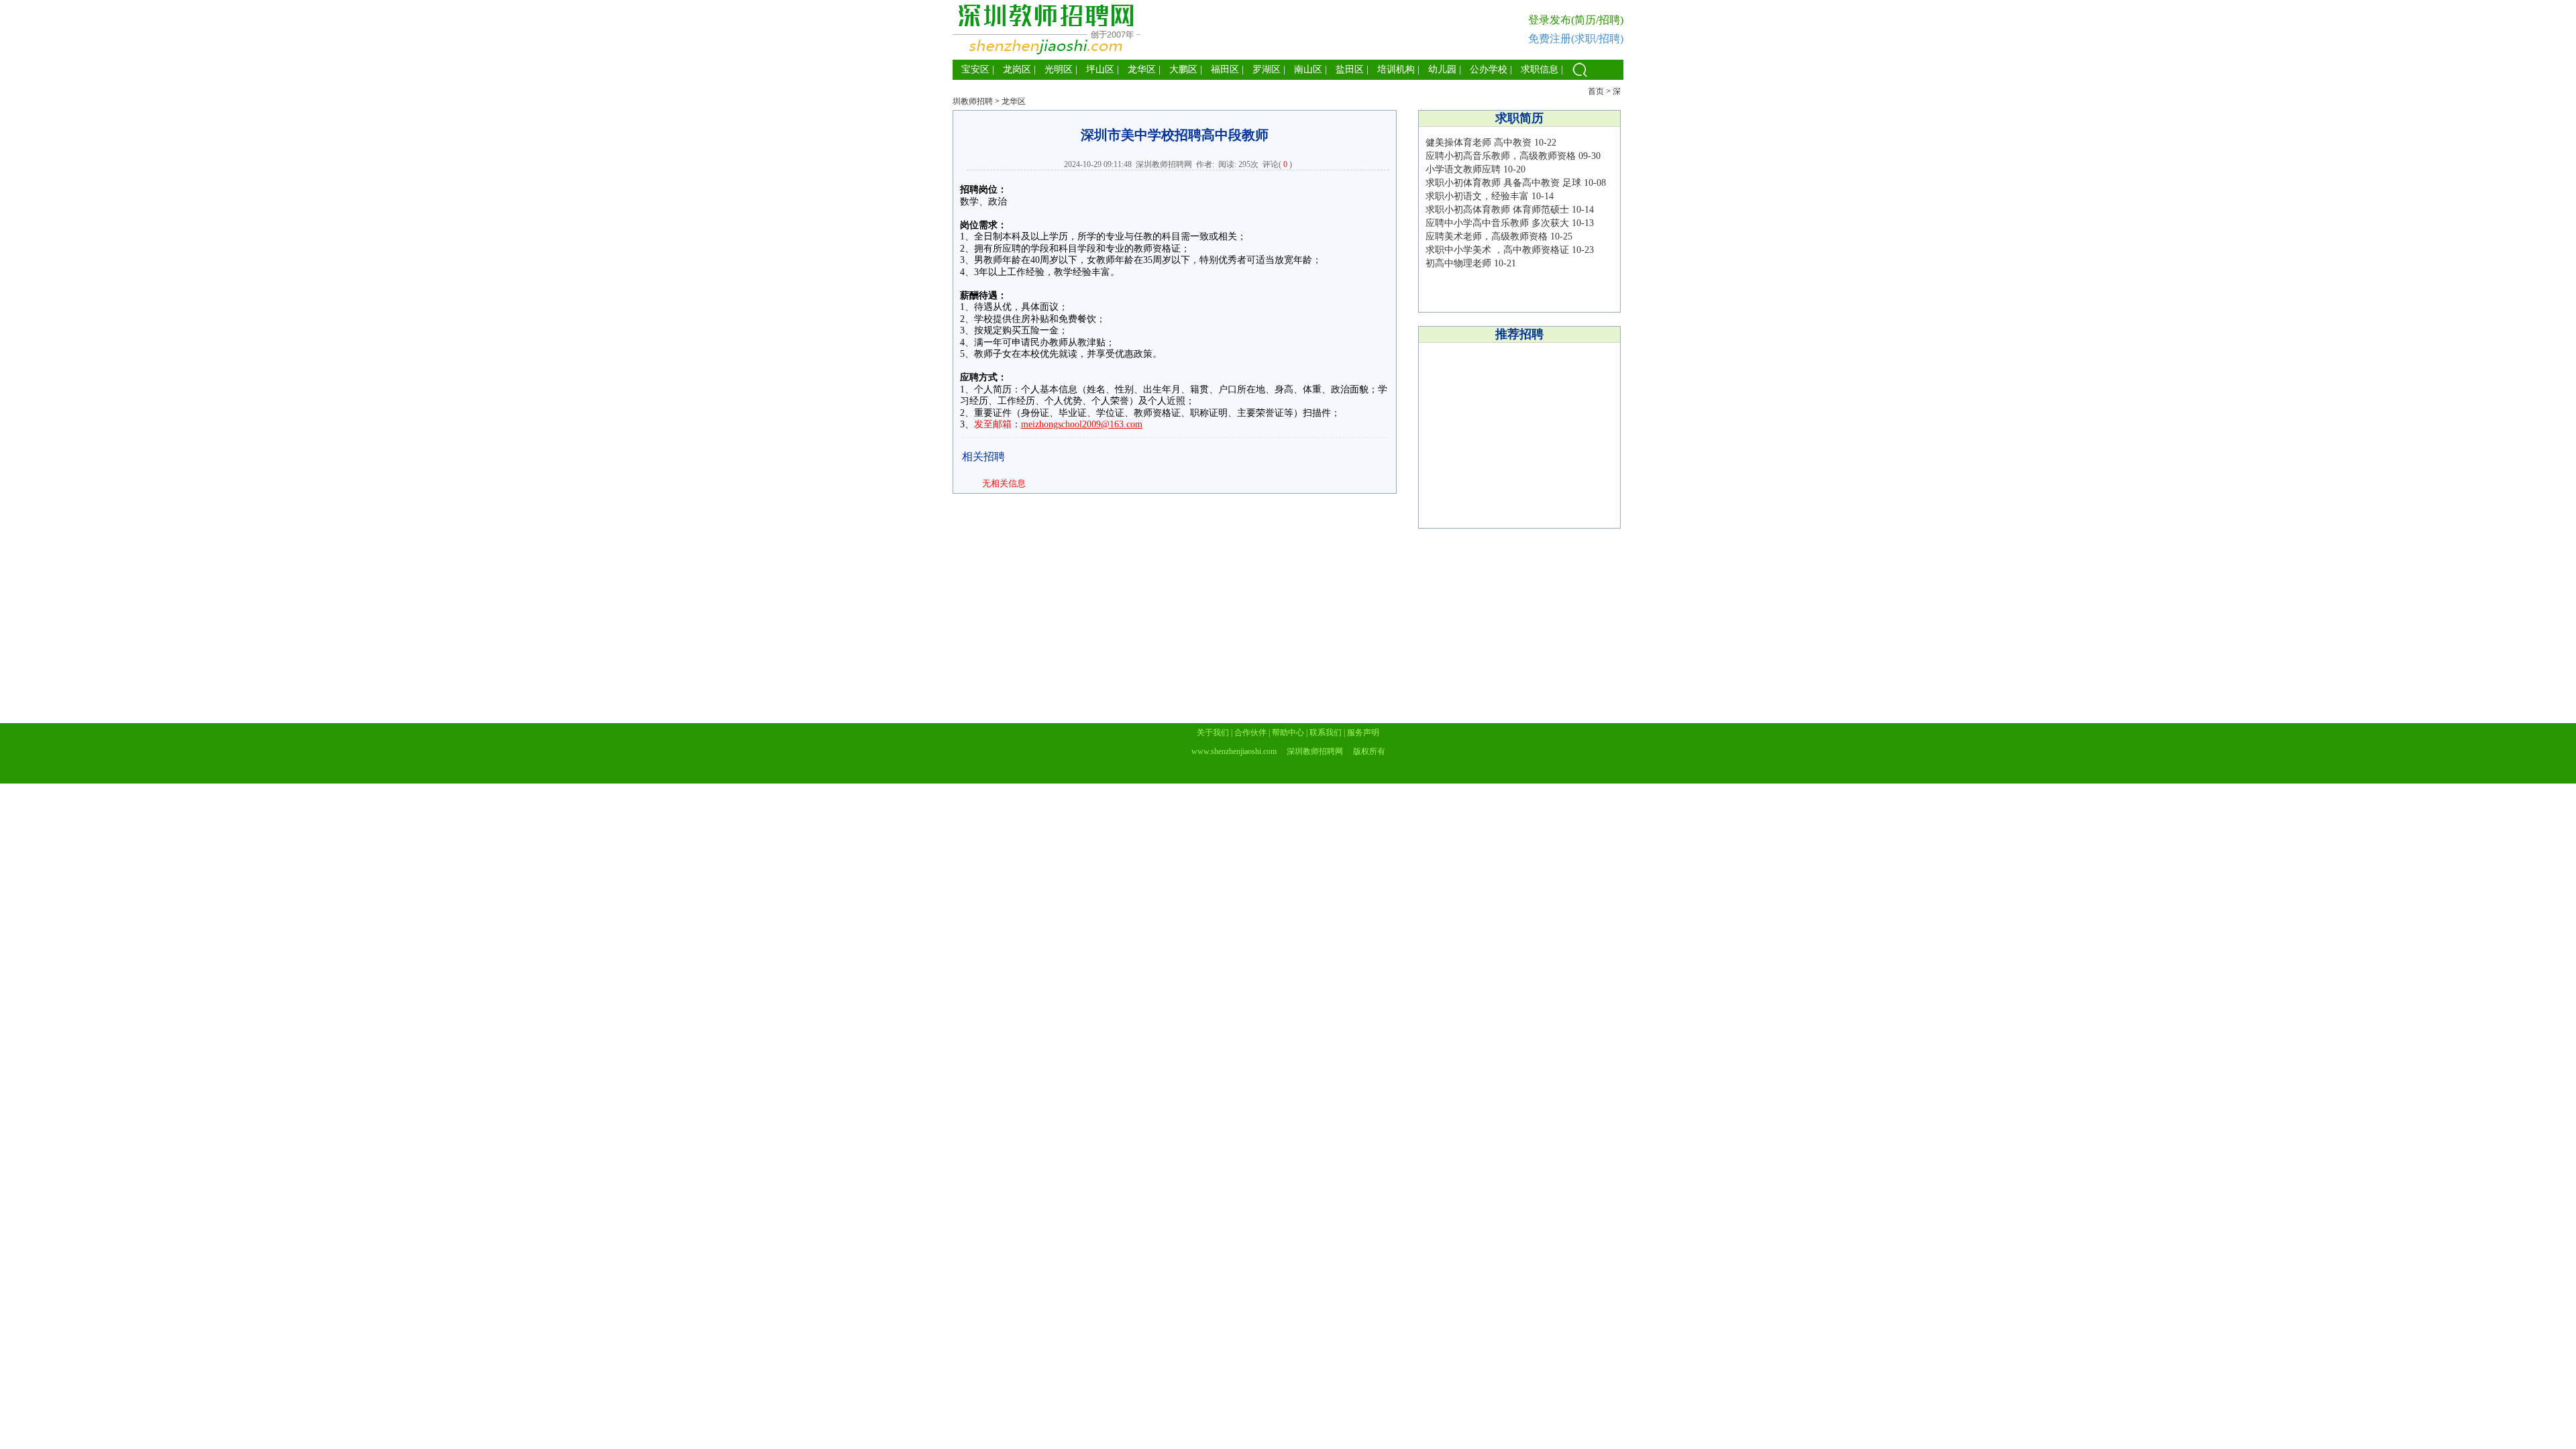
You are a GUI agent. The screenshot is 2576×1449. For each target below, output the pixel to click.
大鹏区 (1183, 69)
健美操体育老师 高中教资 (1479, 143)
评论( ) (1277, 164)
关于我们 (1213, 733)
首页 (1596, 91)
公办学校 (1489, 69)
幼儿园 (1442, 69)
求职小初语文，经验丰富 (1477, 196)
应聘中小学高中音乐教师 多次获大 (1497, 223)
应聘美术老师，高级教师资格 (1487, 236)
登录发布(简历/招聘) (1576, 20)
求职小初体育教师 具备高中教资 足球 (1503, 183)
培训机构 (1396, 69)
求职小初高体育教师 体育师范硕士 (1499, 210)
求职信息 (1540, 69)
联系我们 (1326, 733)
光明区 (1059, 69)
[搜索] (1580, 77)
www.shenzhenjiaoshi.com (1234, 751)
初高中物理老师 (1458, 263)
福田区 (1225, 69)
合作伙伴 (1250, 733)
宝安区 (975, 69)
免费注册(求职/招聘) (1576, 39)
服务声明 (1363, 733)
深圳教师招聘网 (1164, 164)
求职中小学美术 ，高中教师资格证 (1497, 250)
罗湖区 (1267, 69)
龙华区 (1142, 69)
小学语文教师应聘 (1463, 169)
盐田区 (1350, 69)
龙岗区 (1017, 69)
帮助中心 (1288, 733)
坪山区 (1100, 69)
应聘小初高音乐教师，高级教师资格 (1501, 156)
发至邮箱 (993, 424)
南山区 (1308, 69)
